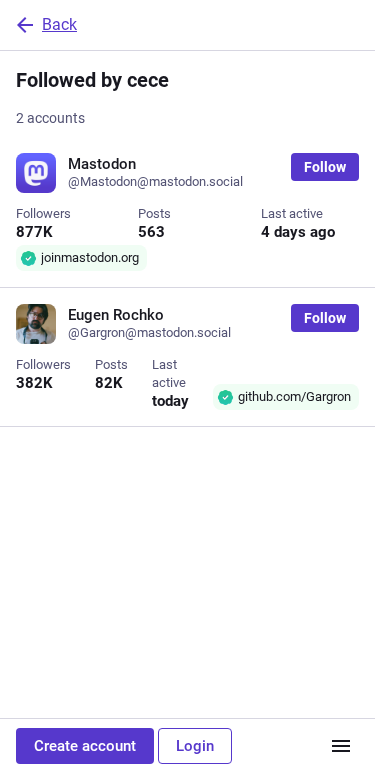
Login (195, 746)
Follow (325, 167)
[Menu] (341, 746)
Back (59, 24)
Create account (85, 746)
